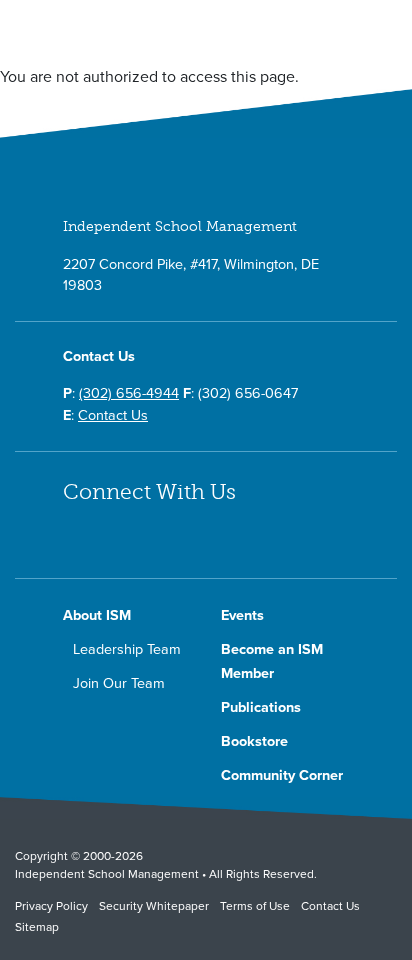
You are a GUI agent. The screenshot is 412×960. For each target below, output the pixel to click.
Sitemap (37, 927)
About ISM (97, 615)
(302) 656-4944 (129, 393)
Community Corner (282, 775)
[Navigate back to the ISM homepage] (112, 37)
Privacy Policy (51, 906)
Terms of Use (255, 906)
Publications (261, 707)
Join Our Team (119, 683)
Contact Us (113, 415)
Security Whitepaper (154, 906)
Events (242, 615)
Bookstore (254, 741)
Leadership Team (127, 649)
